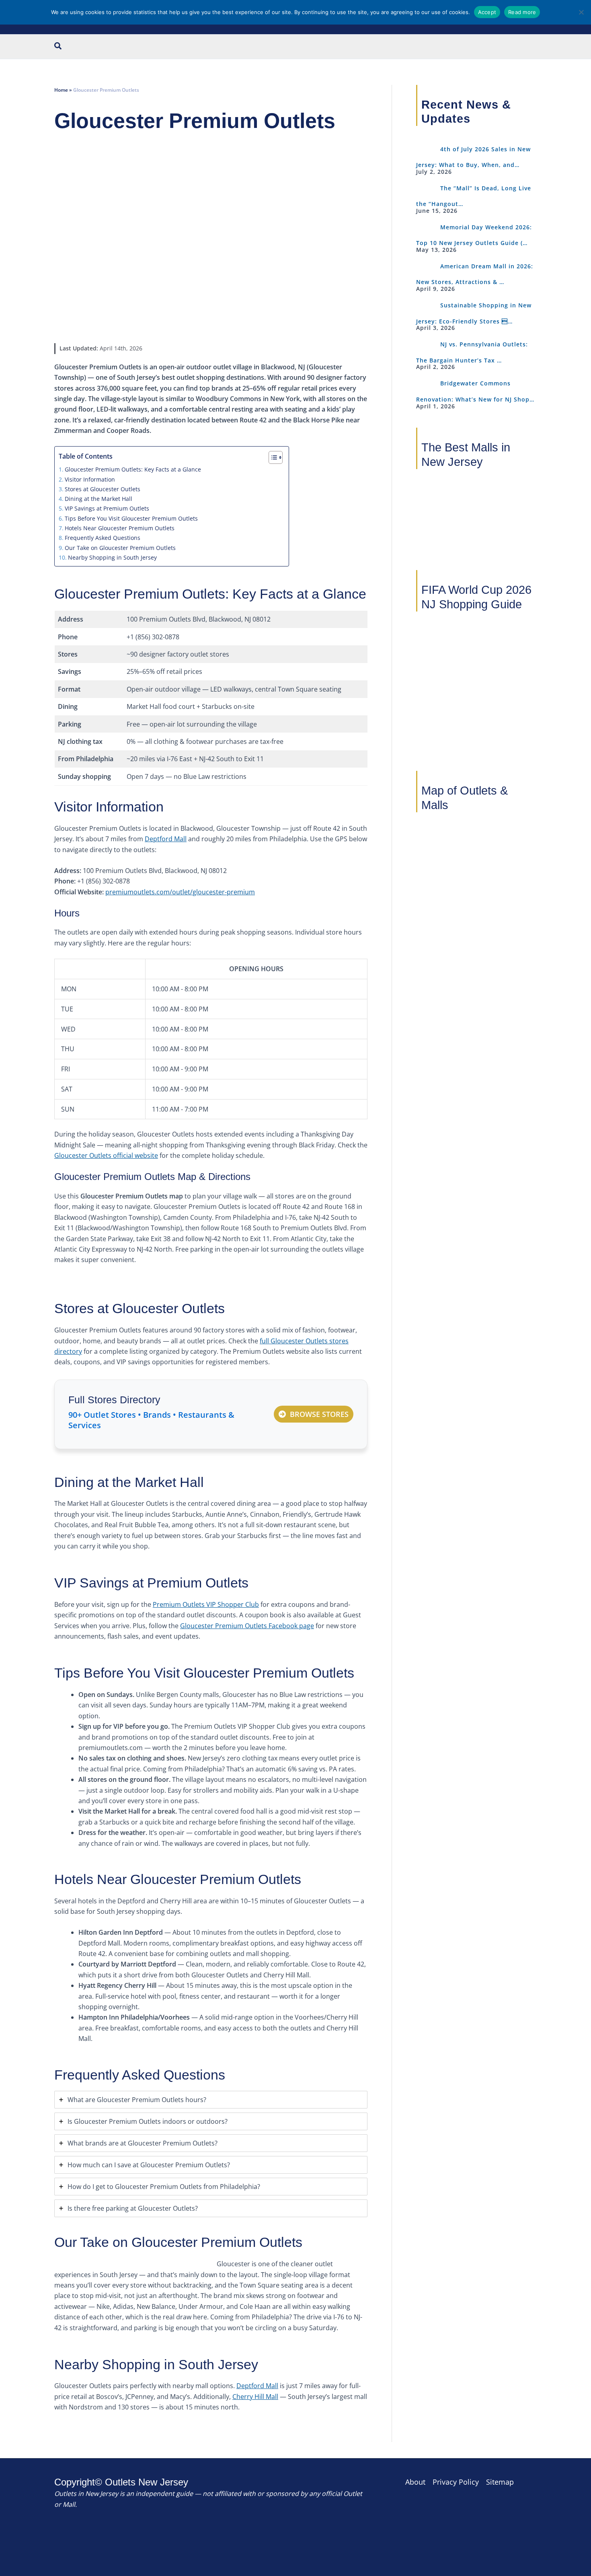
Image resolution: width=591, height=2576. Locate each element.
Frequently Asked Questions (103, 538)
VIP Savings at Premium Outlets (107, 508)
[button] (58, 46)
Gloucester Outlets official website (106, 1155)
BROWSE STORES (319, 1414)
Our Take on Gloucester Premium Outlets (120, 548)
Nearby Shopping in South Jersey (112, 557)
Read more (522, 12)
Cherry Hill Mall (255, 2397)
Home (61, 90)
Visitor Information (90, 479)
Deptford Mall (166, 839)
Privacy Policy (456, 2482)
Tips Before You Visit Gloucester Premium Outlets (131, 518)
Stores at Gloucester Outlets (103, 489)
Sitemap (500, 2482)
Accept (487, 12)
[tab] (211, 2100)
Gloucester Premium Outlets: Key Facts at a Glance (133, 469)
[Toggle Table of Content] (272, 457)
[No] (581, 12)
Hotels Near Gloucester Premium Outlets (120, 528)
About (415, 2482)
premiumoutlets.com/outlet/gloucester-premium (180, 892)
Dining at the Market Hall (98, 499)
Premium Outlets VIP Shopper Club (206, 1604)
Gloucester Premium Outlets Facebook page (247, 1626)
